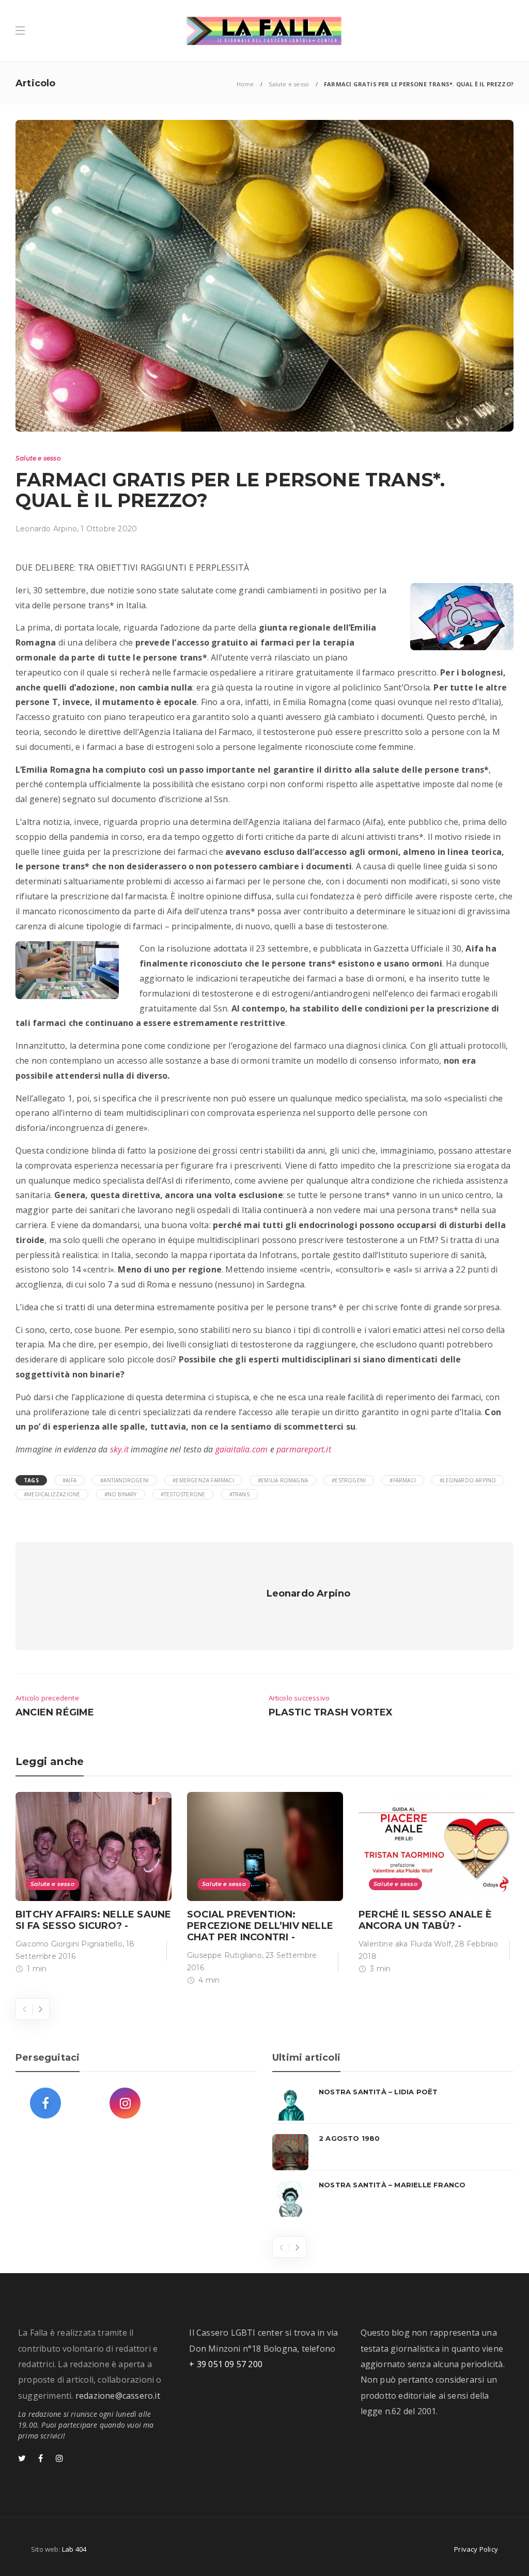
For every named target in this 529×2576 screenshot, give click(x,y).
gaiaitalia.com (242, 1449)
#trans (239, 1494)
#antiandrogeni (125, 1480)
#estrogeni (349, 1480)
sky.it (119, 1449)
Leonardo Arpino (46, 529)
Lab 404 (74, 2549)
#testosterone (183, 1494)
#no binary (121, 1494)
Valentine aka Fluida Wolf (405, 1944)
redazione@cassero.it (118, 2396)
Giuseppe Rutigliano (224, 1955)
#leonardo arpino (468, 1480)
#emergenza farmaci (203, 1480)
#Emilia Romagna (283, 1480)
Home (245, 84)
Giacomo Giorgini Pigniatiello (69, 1944)
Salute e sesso (289, 84)
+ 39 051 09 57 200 (226, 2364)
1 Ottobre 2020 (109, 529)
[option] (94, 1885)
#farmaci (403, 1480)
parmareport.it (304, 1449)
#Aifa (69, 1480)
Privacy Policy (476, 2549)
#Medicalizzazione (52, 1494)
